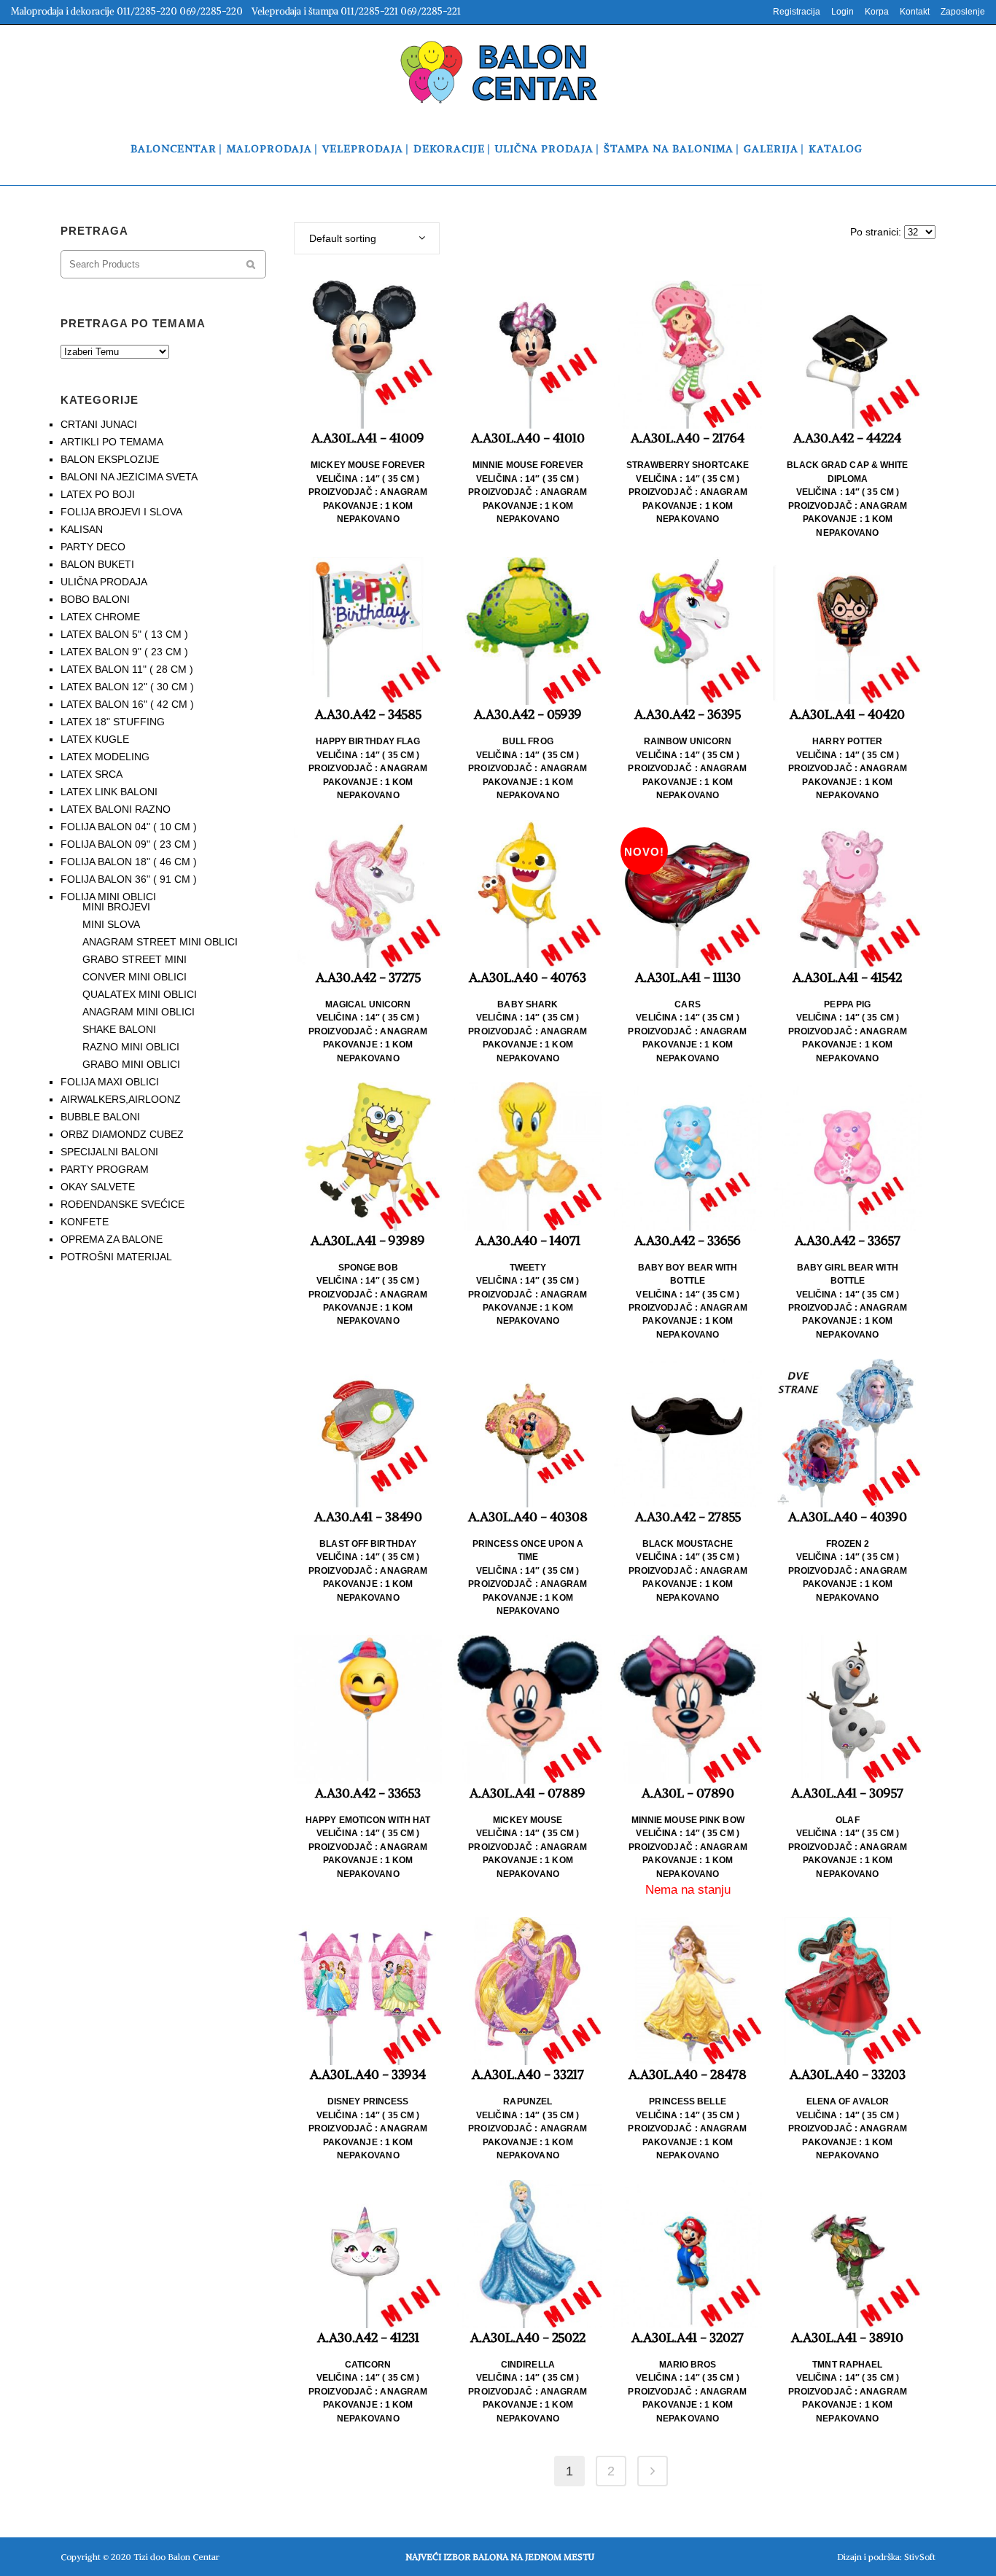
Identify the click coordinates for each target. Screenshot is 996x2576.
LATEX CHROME (100, 617)
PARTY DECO (93, 547)
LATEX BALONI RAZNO (116, 809)
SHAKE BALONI (119, 1029)
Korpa (877, 12)
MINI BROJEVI (116, 907)
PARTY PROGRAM (105, 1169)
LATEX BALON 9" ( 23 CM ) (124, 652)
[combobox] (367, 238)
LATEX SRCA (92, 774)
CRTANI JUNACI (99, 424)
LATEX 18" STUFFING (113, 722)
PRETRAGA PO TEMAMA (133, 323)
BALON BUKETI (97, 564)
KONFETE (85, 1222)
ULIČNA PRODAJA (104, 582)
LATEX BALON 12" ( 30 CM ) (127, 687)
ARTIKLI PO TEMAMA (112, 442)
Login (843, 12)
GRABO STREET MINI (135, 959)
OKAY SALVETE (98, 1187)
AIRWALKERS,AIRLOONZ (121, 1099)
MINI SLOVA (111, 924)
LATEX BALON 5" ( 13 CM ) (124, 634)
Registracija (797, 12)
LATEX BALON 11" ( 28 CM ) (127, 669)
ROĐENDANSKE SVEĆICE (122, 1204)
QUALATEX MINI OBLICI (140, 994)
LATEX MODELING (105, 757)
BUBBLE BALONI (100, 1117)
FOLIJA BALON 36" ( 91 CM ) (129, 879)
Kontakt (915, 12)
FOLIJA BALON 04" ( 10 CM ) (129, 827)
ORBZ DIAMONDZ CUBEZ (122, 1134)
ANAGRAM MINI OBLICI (139, 1012)
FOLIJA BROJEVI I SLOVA (121, 512)
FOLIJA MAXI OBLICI (110, 1082)
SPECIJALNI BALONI (109, 1152)
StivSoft (920, 2557)
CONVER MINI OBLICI (135, 977)
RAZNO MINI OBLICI (131, 1047)
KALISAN (82, 529)
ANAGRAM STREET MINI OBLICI (160, 942)
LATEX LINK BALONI (109, 792)
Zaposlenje (963, 12)
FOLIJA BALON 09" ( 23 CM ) (129, 844)
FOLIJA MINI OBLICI (108, 897)
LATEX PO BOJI (98, 494)
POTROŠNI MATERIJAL (116, 1257)
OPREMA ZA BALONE (112, 1239)
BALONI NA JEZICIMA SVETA (129, 477)
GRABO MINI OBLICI (131, 1064)
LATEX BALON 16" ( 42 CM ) (127, 704)
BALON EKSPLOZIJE (110, 459)
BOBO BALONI (95, 599)
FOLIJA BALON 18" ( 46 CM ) (129, 862)
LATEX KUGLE (95, 739)
